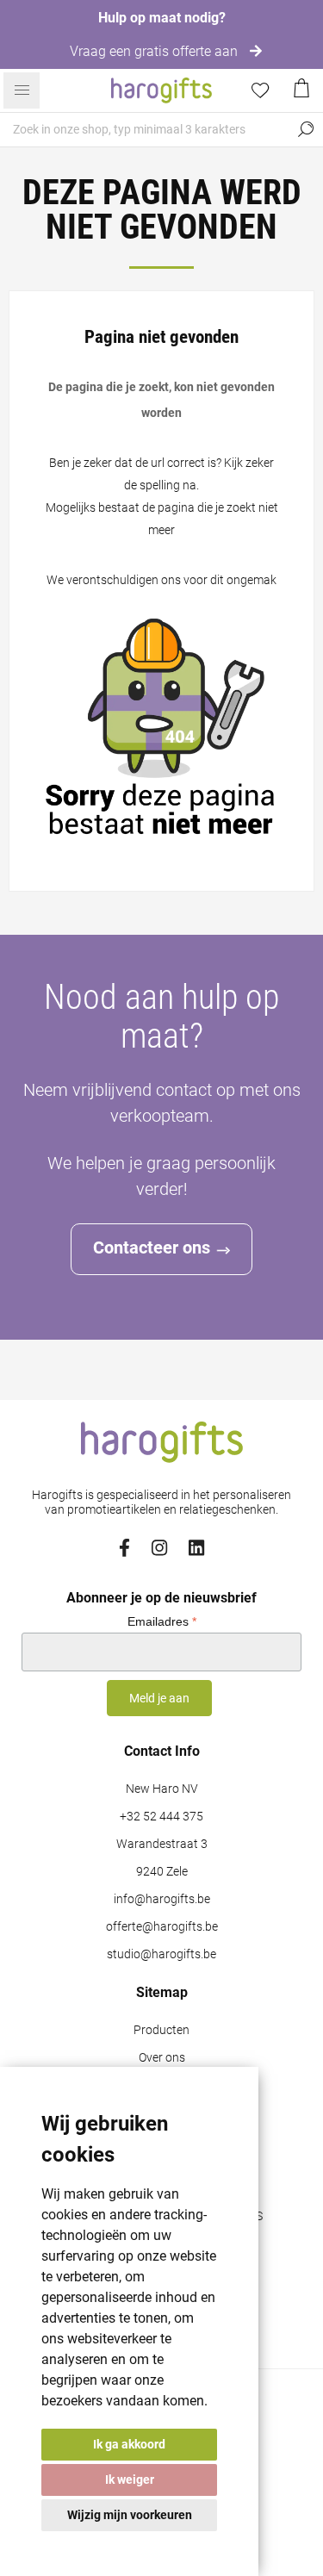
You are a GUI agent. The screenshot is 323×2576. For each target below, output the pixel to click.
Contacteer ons (152, 1248)
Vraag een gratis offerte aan (155, 51)
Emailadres (162, 1621)
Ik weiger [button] (130, 2480)
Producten (161, 2030)
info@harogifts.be (162, 1899)
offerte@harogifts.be (162, 1927)
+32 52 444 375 (161, 1817)
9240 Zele (162, 1872)
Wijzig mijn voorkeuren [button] (130, 2515)
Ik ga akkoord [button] (129, 2444)
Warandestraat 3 (162, 1844)
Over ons (162, 2058)
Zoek (306, 129)
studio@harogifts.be (161, 1954)
